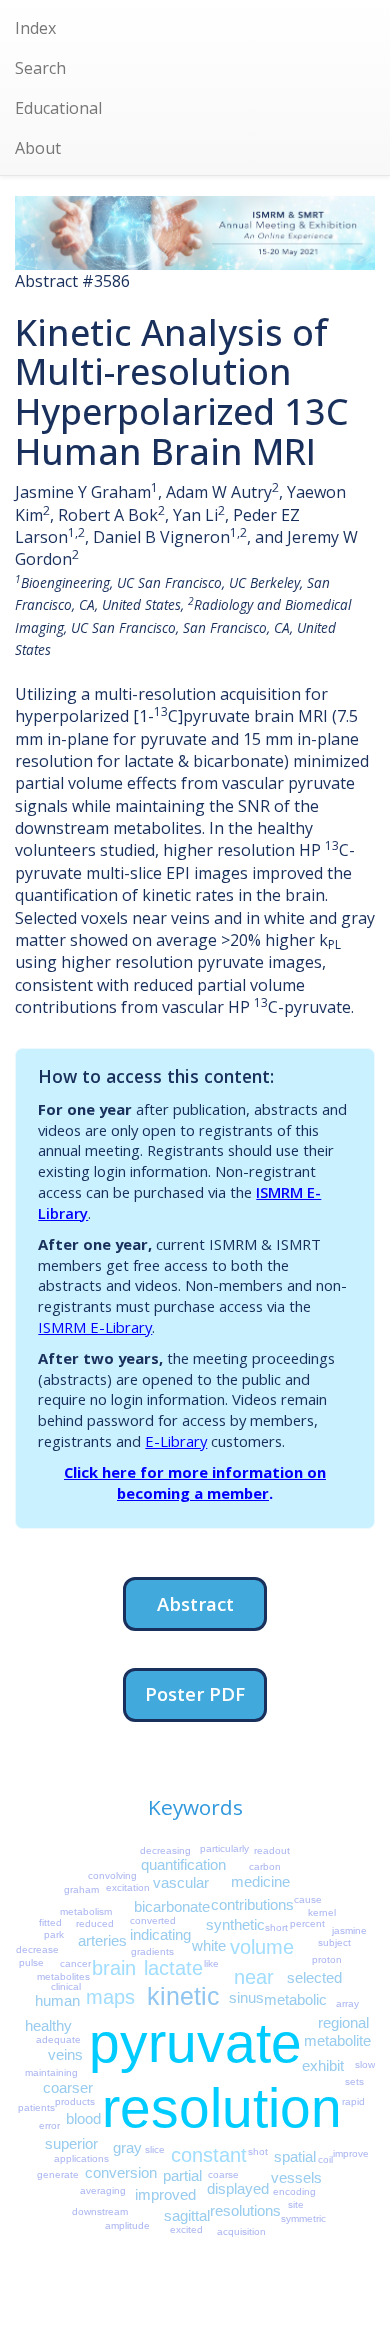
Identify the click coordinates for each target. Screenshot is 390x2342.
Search (40, 68)
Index (35, 28)
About (38, 148)
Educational (58, 108)
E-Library (176, 1441)
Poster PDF (195, 1693)
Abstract (195, 1603)
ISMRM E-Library (95, 1327)
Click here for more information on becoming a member (195, 1482)
